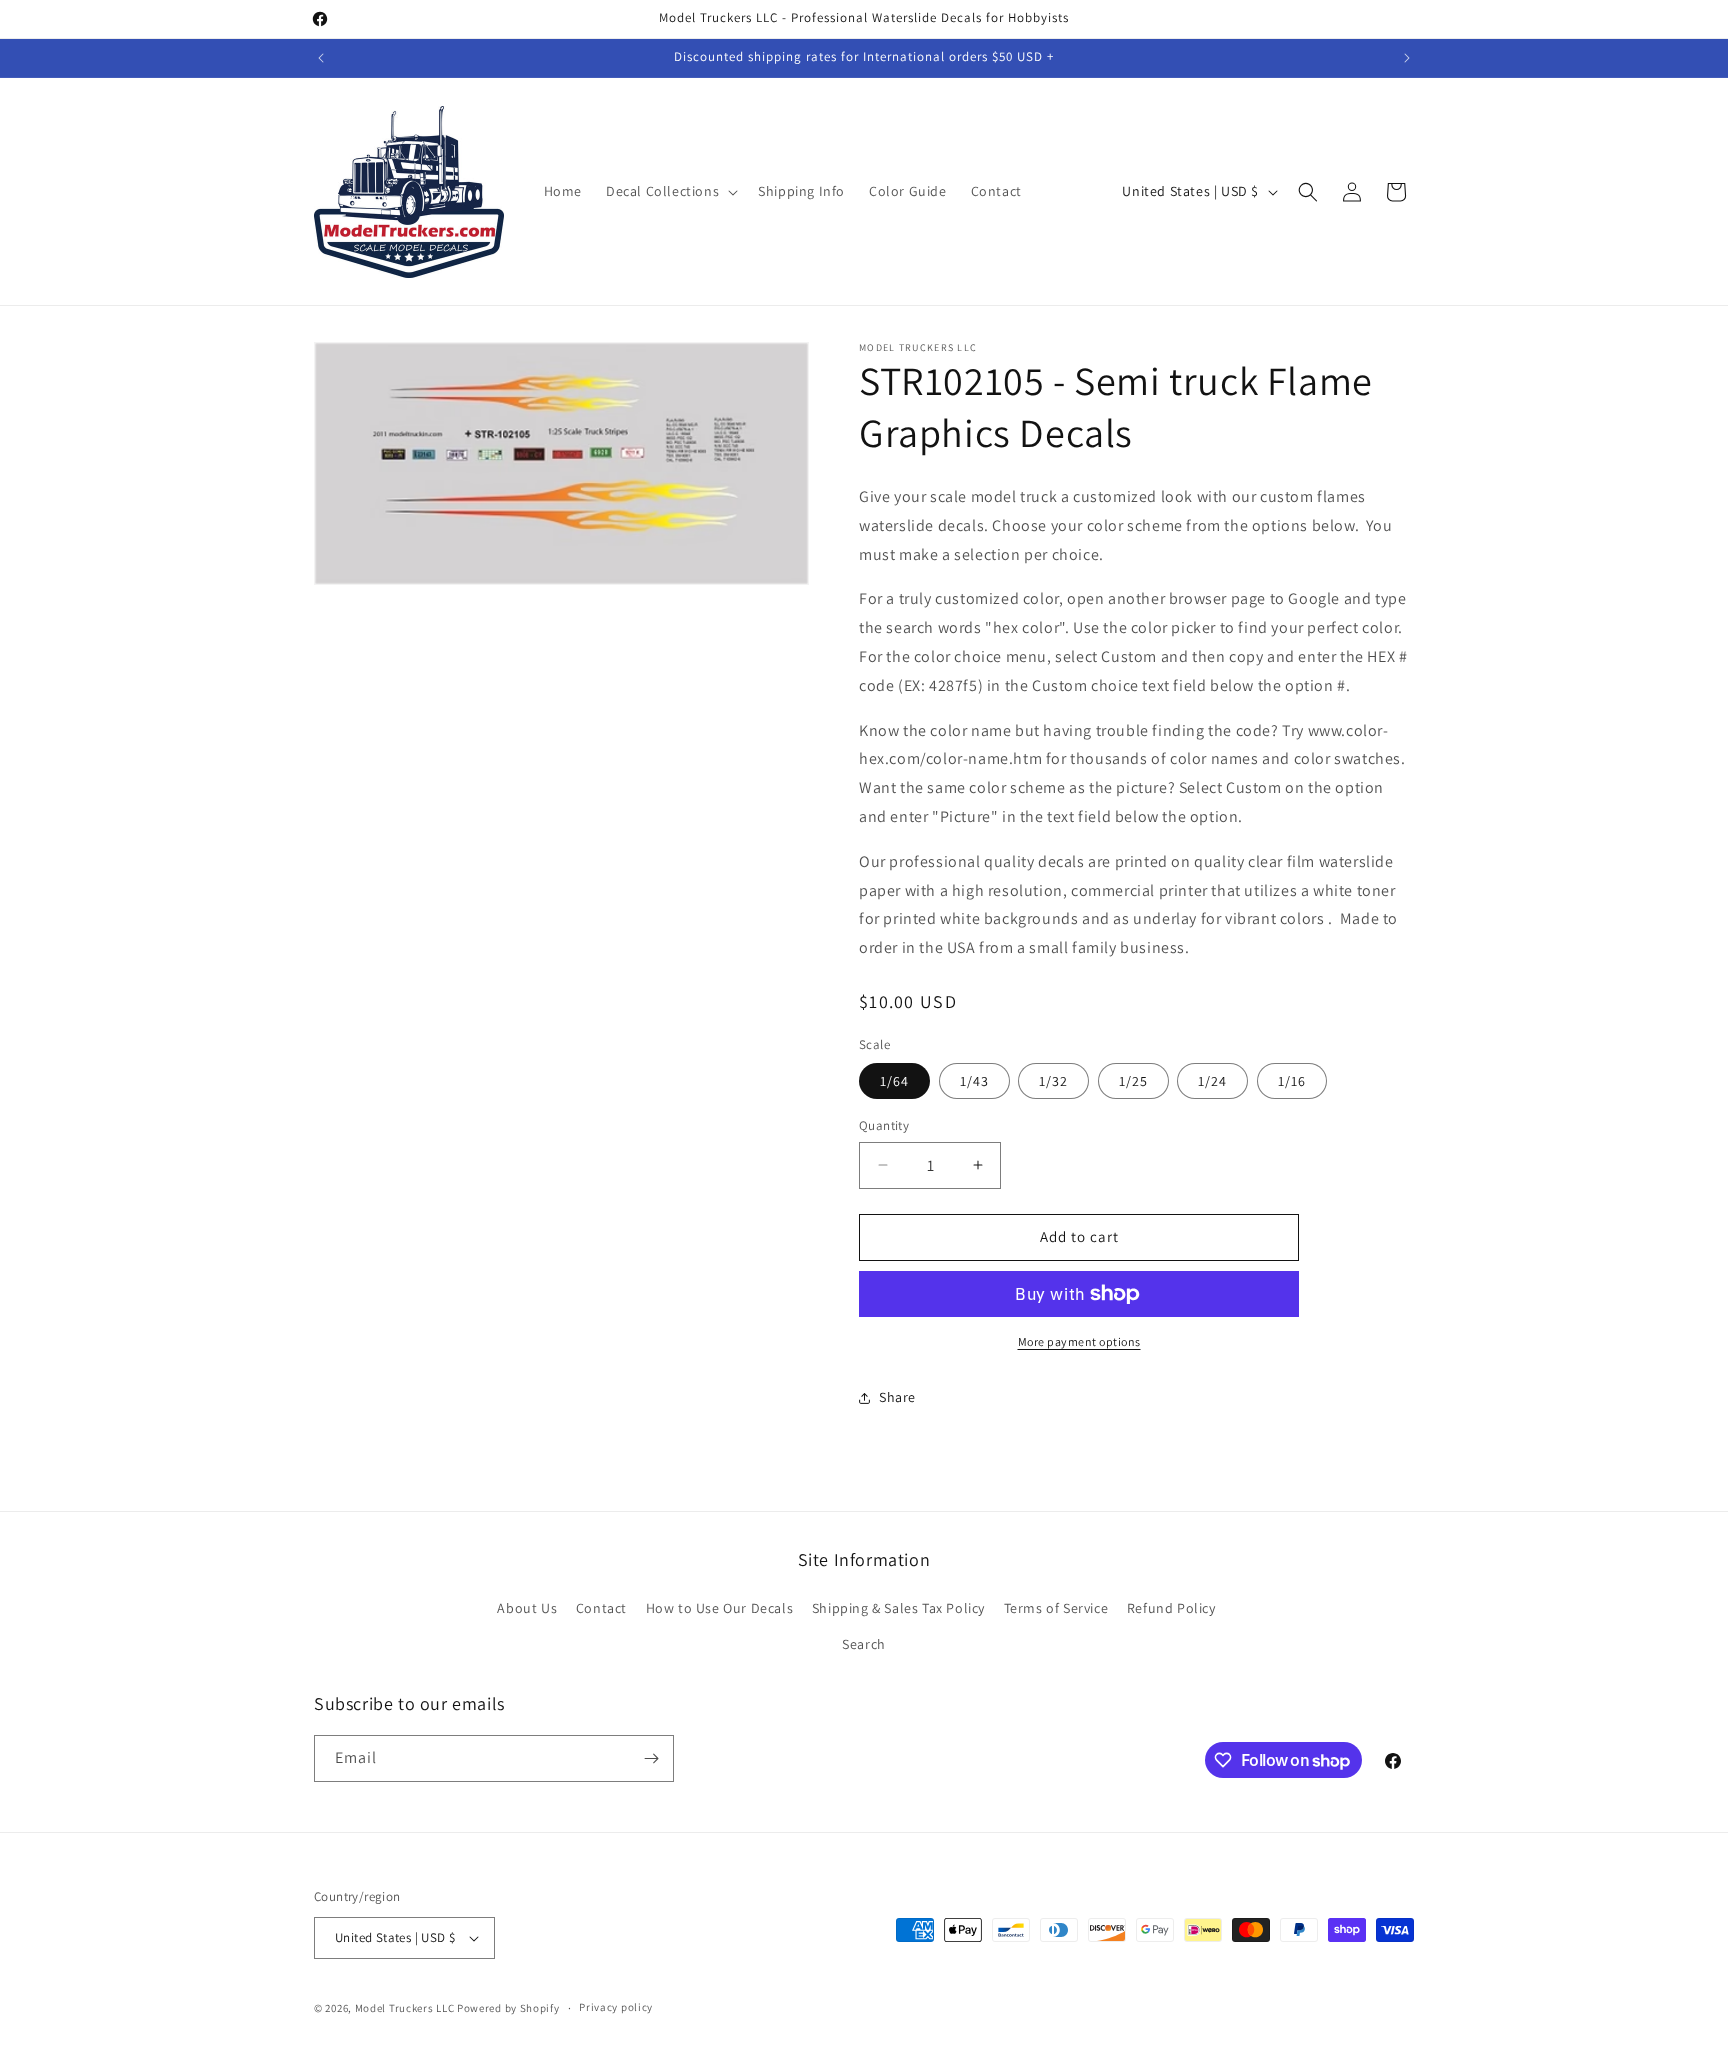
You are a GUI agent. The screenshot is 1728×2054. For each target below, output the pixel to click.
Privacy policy (616, 2007)
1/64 (894, 1081)
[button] (670, 191)
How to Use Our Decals (720, 1608)
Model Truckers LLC (405, 2008)
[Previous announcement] (321, 58)
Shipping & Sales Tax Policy (898, 1608)
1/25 (1133, 1081)
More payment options (1079, 1341)
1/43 (974, 1081)
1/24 (1212, 1081)
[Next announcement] (1407, 58)
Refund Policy (1171, 1608)
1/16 (1292, 1081)
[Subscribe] (651, 1758)
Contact (601, 1608)
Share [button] (897, 1397)
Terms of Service (1056, 1608)
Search (864, 1644)
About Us (527, 1608)
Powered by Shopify (508, 2008)
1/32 (1053, 1081)
